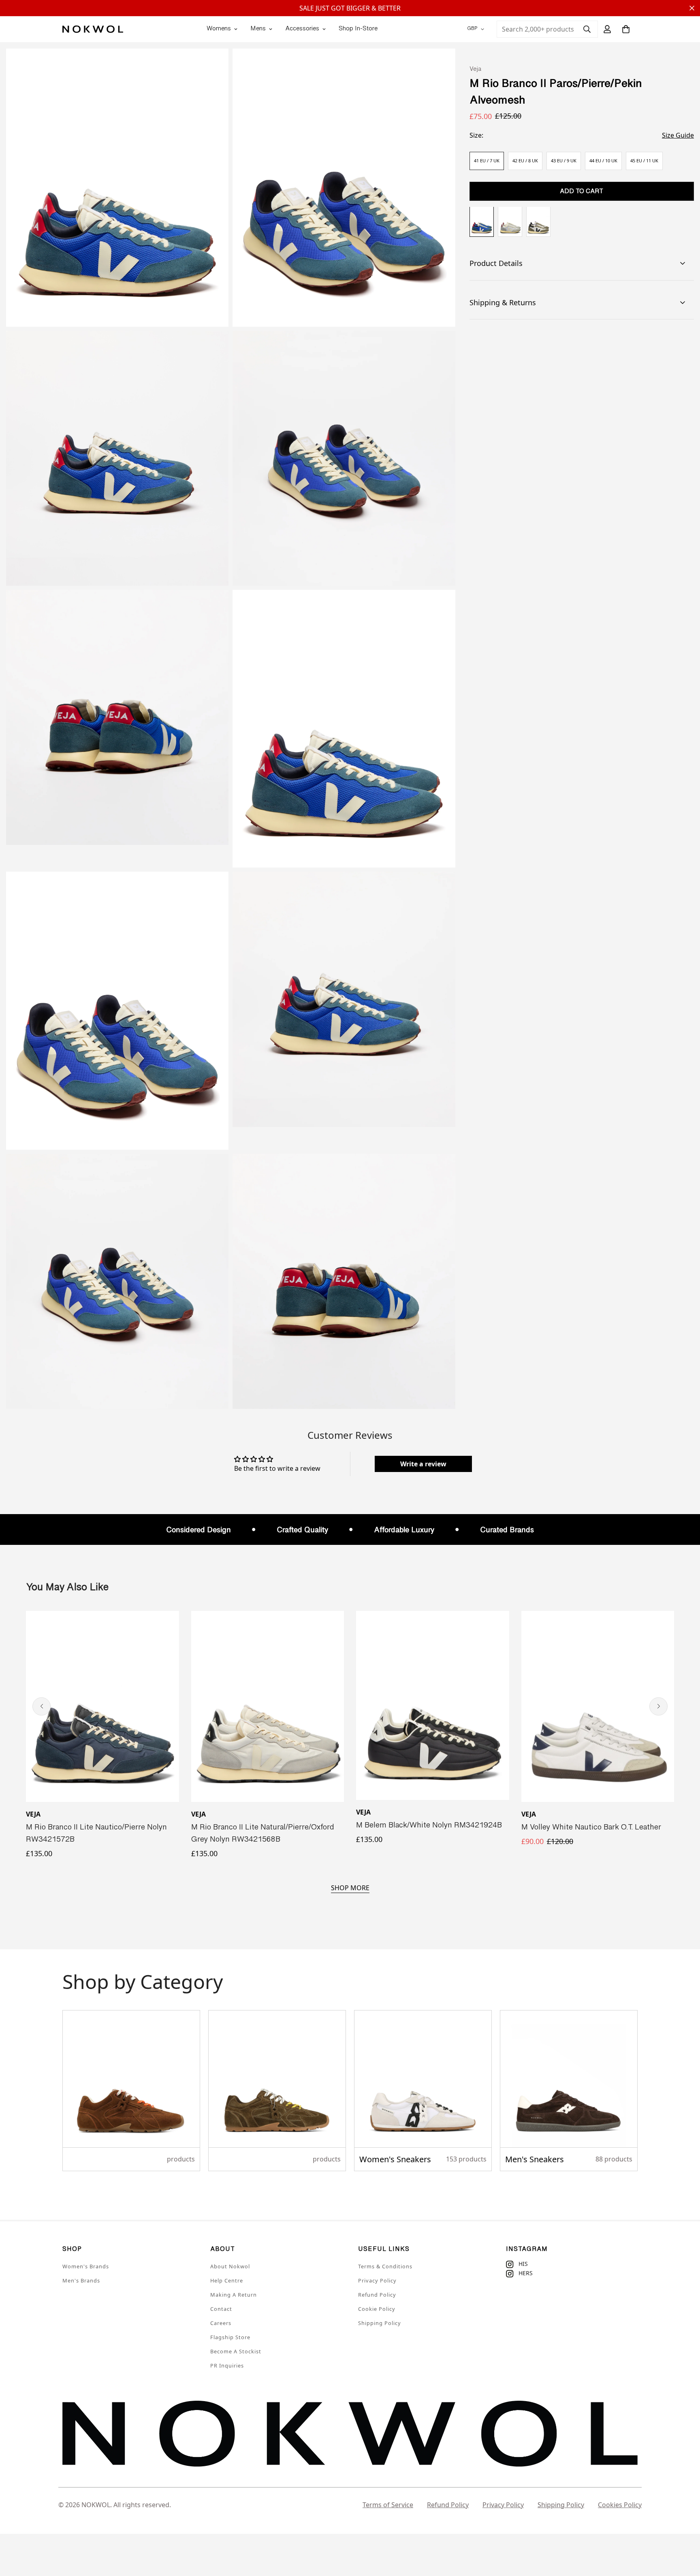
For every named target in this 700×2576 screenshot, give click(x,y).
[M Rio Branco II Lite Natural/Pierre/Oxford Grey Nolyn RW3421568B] (268, 1706)
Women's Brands (86, 2266)
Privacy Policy (377, 2280)
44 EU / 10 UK (603, 161)
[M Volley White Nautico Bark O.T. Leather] (598, 1706)
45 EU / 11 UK (644, 161)
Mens (258, 29)
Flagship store (230, 2337)
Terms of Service (388, 2505)
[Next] (658, 1706)
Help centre (227, 2280)
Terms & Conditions (385, 2266)
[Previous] (42, 1706)
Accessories (302, 29)
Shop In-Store (358, 29)
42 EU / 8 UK (525, 161)
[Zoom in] (213, 66)
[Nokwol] (93, 29)
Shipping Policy (380, 2323)
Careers (221, 2323)
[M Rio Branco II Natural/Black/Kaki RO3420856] (538, 222)
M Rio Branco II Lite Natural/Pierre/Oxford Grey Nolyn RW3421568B (263, 1834)
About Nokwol (230, 2266)
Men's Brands (81, 2280)
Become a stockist (236, 2351)
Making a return (234, 2295)
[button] (626, 29)
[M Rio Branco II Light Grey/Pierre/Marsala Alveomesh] (510, 222)
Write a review (423, 1464)
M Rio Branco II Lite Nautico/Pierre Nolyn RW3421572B (96, 1834)
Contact (221, 2309)
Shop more (350, 1888)
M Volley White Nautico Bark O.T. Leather (591, 1828)
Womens (219, 29)
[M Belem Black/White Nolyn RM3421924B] (433, 1705)
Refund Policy (377, 2295)
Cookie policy (377, 2309)
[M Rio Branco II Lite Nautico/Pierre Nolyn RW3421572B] (102, 1706)
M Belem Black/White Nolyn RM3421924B (429, 1826)
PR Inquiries (227, 2365)
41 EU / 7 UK (487, 161)
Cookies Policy (620, 2505)
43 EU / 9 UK (564, 161)
